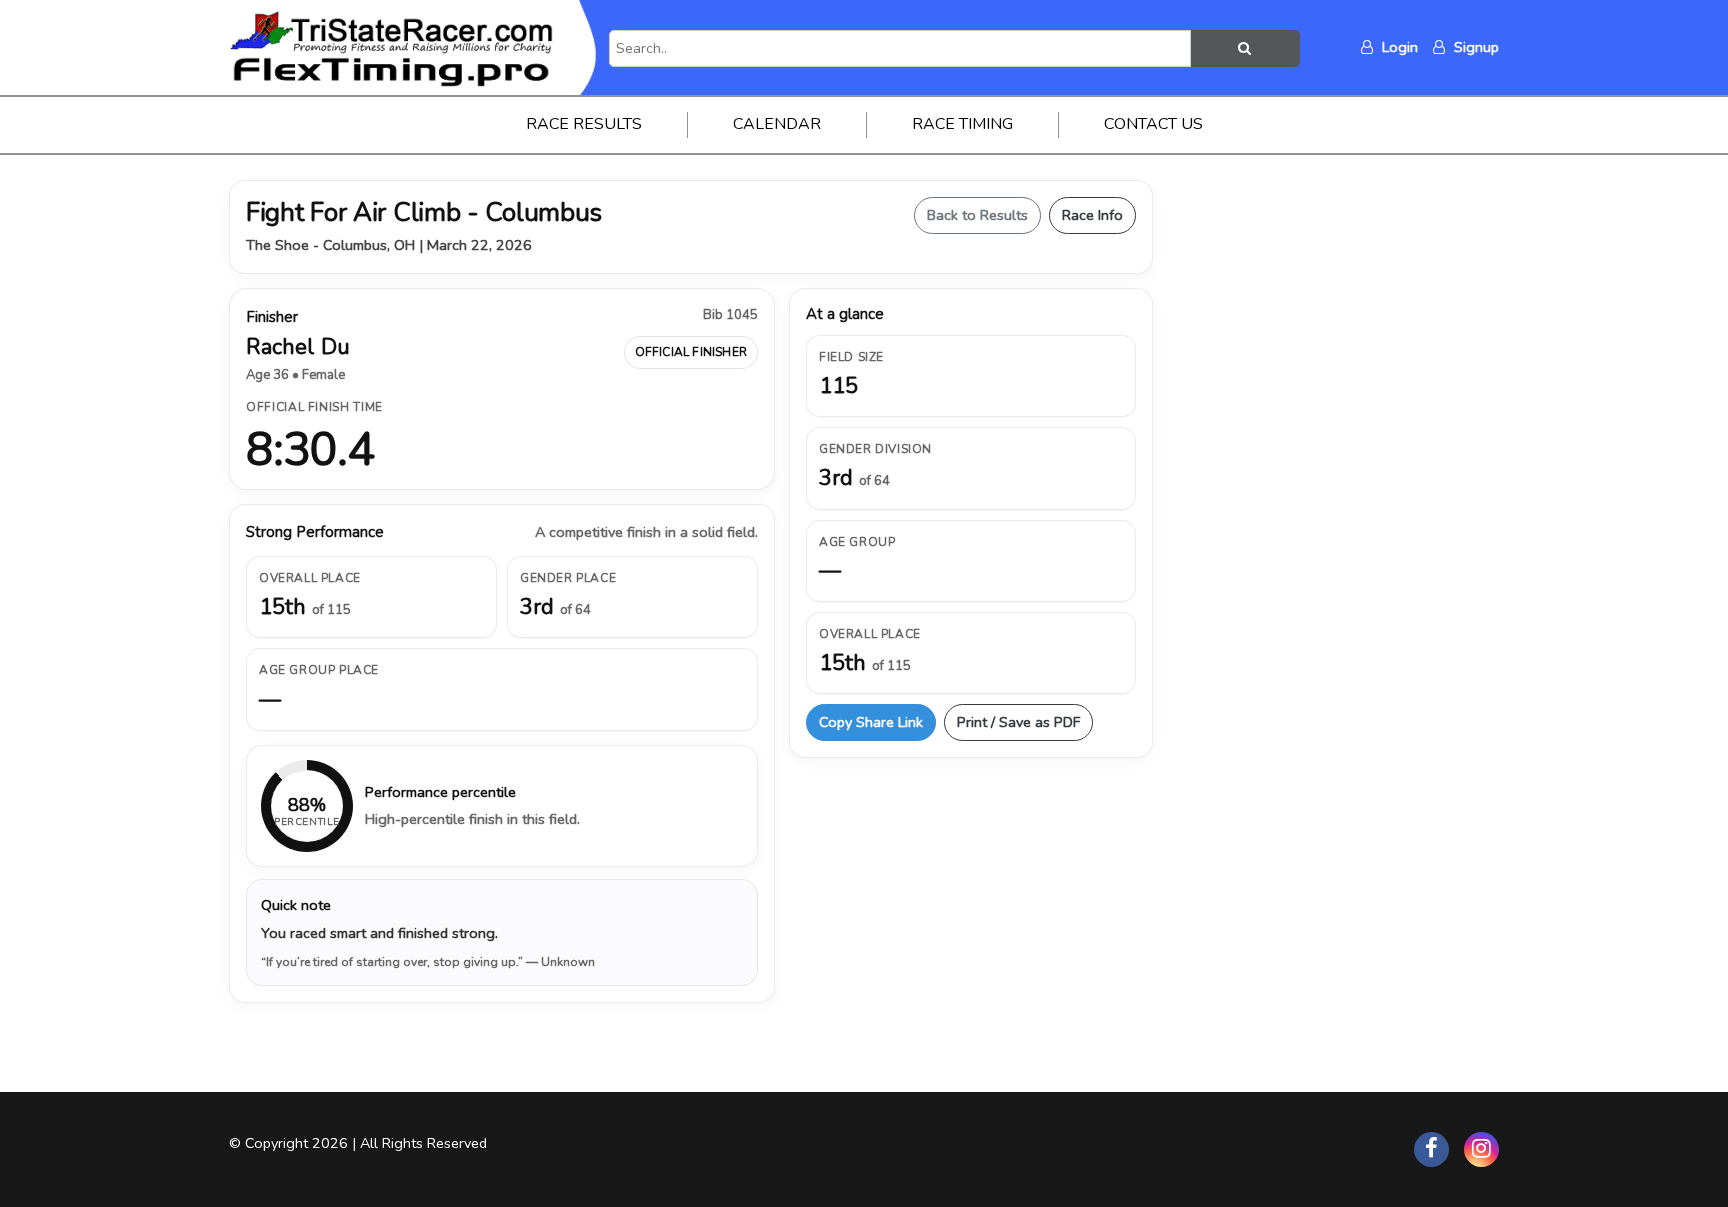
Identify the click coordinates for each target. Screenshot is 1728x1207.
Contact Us (1153, 124)
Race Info (1092, 215)
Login (1398, 47)
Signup (1474, 47)
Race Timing (962, 124)
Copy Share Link (871, 722)
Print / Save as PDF (1018, 722)
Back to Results (977, 215)
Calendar (777, 124)
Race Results (584, 124)
